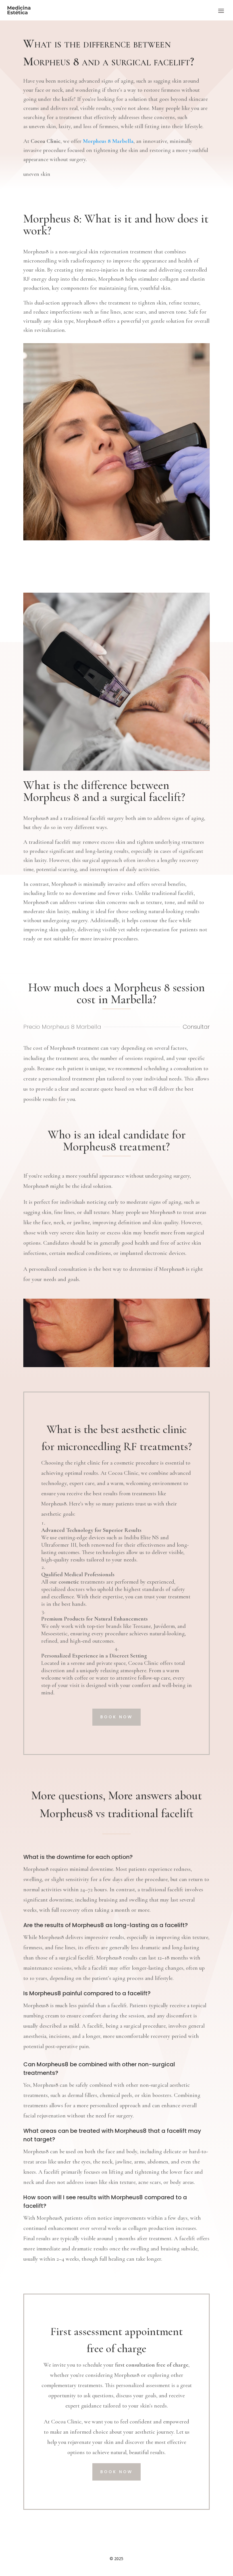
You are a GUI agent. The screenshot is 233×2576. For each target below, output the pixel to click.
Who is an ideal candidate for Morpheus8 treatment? (117, 1141)
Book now (116, 1717)
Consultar (196, 1027)
